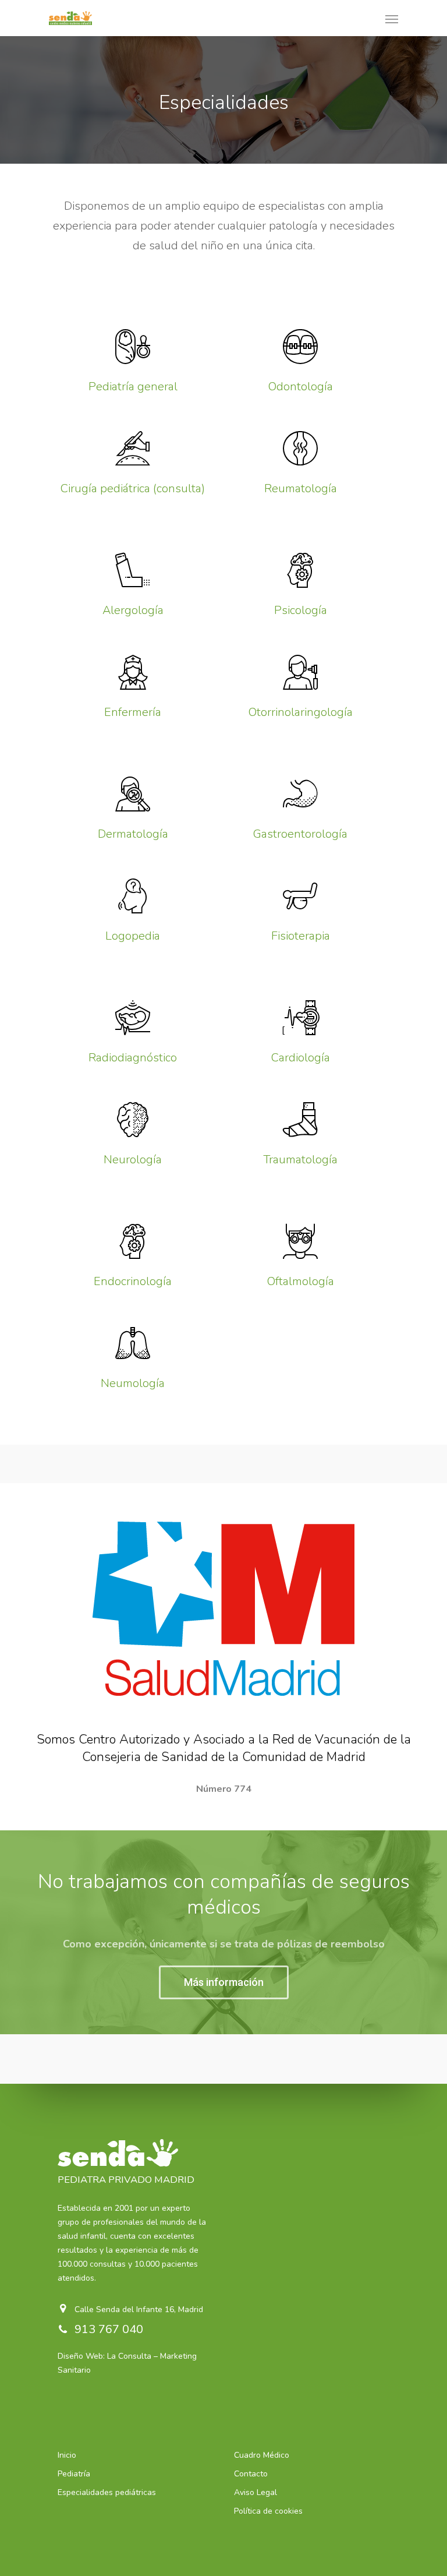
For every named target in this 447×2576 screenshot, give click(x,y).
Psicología (301, 610)
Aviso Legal (256, 2492)
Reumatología (301, 488)
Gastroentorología (300, 834)
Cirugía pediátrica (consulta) (133, 488)
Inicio (67, 2455)
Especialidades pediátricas (107, 2492)
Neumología (133, 1383)
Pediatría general (133, 387)
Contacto (251, 2474)
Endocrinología (133, 1281)
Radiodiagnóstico (133, 1058)
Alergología (133, 610)
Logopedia (133, 936)
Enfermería (133, 712)
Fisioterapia (301, 936)
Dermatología (133, 834)
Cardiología (301, 1058)
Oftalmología (301, 1281)
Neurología (133, 1160)
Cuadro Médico (262, 2455)
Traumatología (300, 1160)
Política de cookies (268, 2511)
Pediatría (74, 2474)
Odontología (301, 387)
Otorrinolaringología (301, 712)
